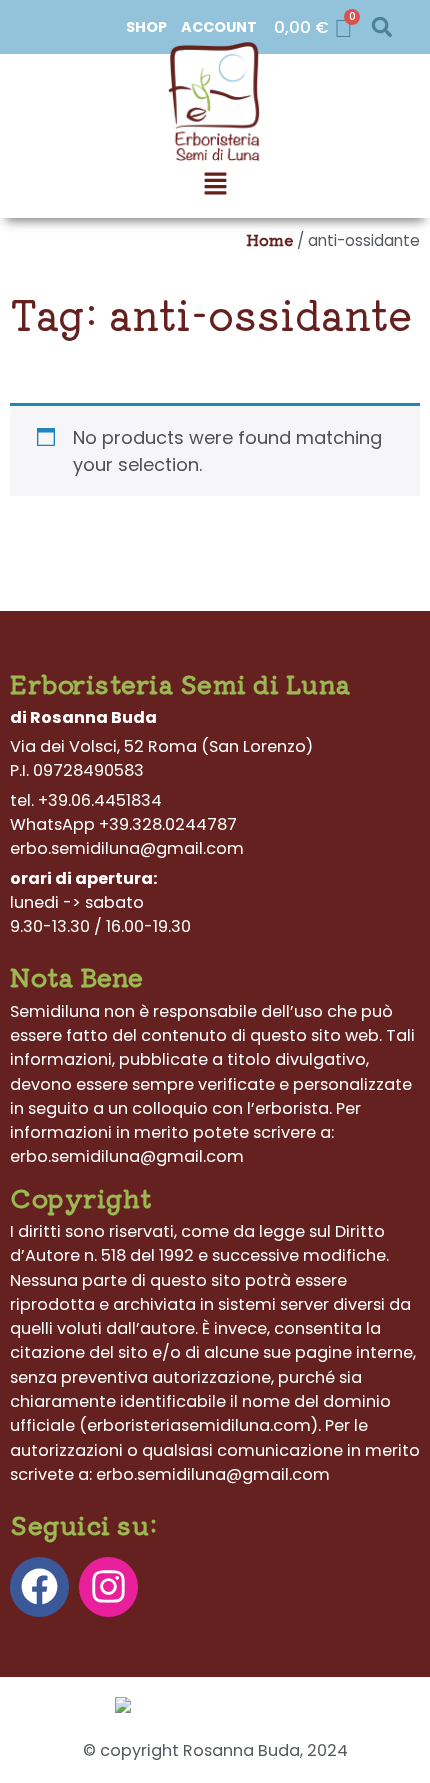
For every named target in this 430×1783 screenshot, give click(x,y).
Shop (146, 27)
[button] (381, 27)
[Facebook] (39, 1586)
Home (269, 239)
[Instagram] (108, 1586)
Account (219, 27)
